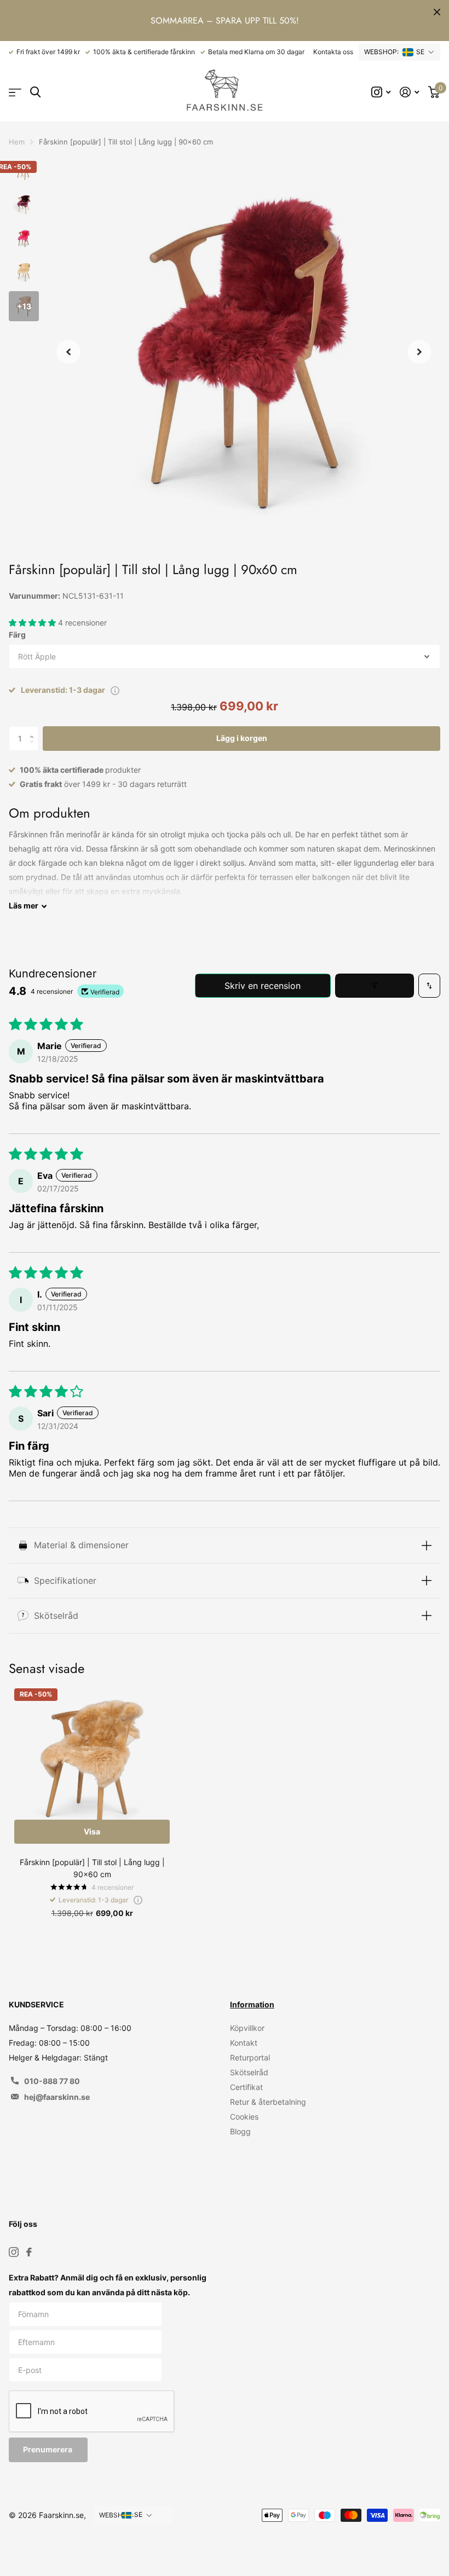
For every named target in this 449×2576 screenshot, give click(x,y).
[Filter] (375, 986)
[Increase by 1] (34, 730)
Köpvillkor (247, 2028)
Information (252, 2004)
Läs (24, 905)
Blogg (240, 2131)
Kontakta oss (333, 52)
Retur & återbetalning (268, 2102)
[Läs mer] (381, 92)
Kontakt (244, 2043)
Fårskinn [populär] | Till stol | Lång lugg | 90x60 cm (92, 1868)
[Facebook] (29, 2252)
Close (437, 12)
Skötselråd (249, 2072)
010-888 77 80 (52, 2081)
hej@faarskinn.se (57, 2097)
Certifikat (246, 2087)
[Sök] (35, 92)
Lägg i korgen (242, 738)
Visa (92, 1831)
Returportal (250, 2057)
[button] (68, 352)
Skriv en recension (263, 986)
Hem (17, 142)
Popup (115, 690)
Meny (15, 92)
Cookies (244, 2117)
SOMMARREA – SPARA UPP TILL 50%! (225, 21)
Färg (17, 635)
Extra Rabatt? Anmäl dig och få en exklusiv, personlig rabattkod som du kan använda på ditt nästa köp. (108, 2285)
